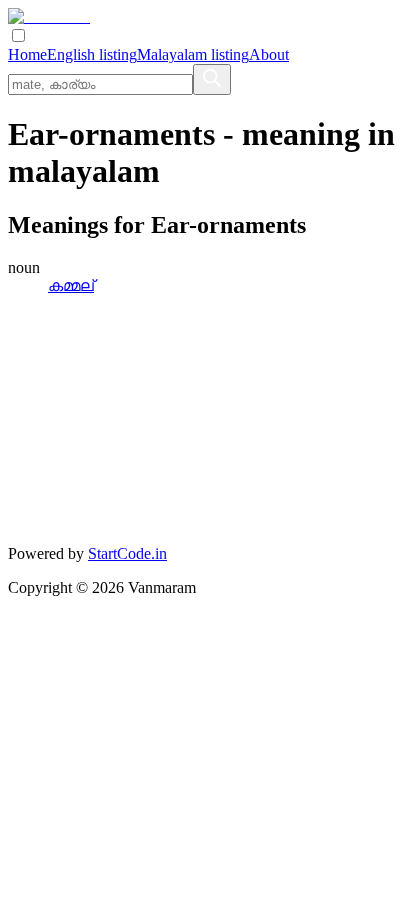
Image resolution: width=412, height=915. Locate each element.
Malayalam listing (193, 54)
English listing (92, 54)
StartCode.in (127, 553)
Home (27, 54)
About (269, 54)
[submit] (212, 79)
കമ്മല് (71, 285)
